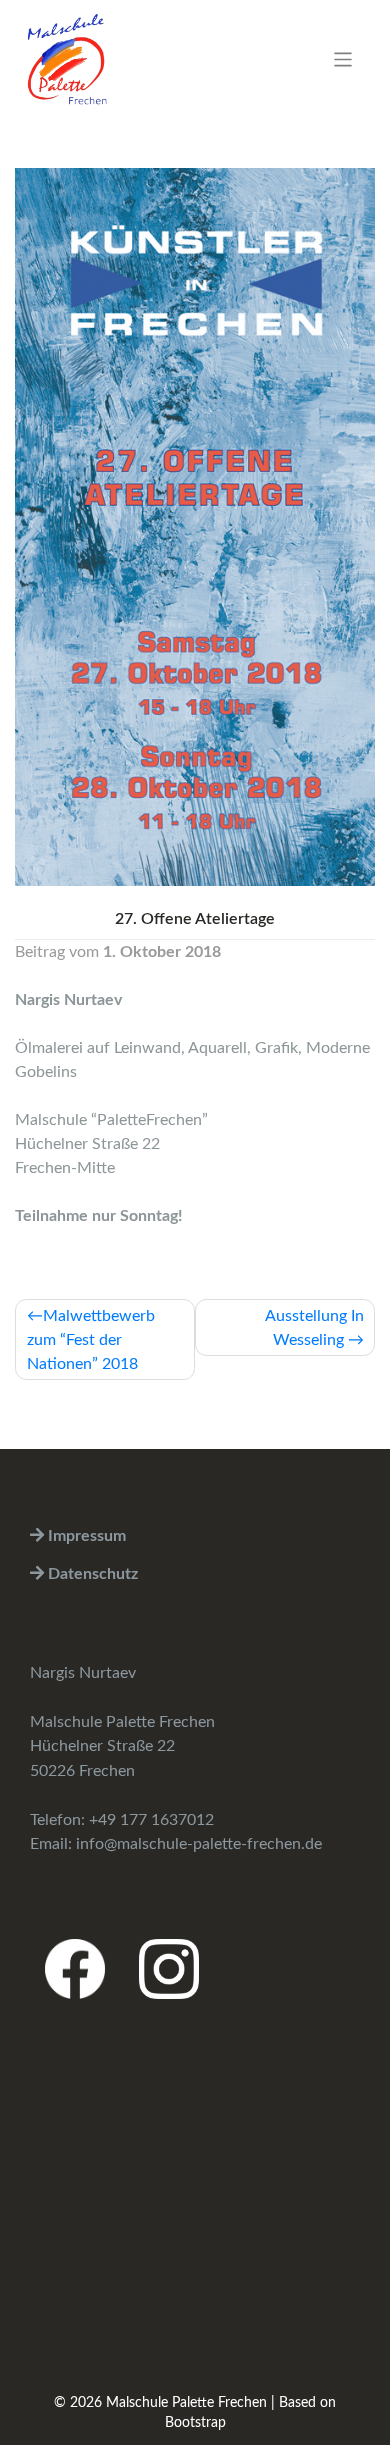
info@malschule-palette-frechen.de (199, 1844)
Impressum (85, 1536)
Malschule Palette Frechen (186, 2403)
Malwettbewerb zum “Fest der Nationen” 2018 (91, 1340)
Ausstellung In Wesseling (314, 1328)
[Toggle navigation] (343, 59)
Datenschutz (91, 1574)
